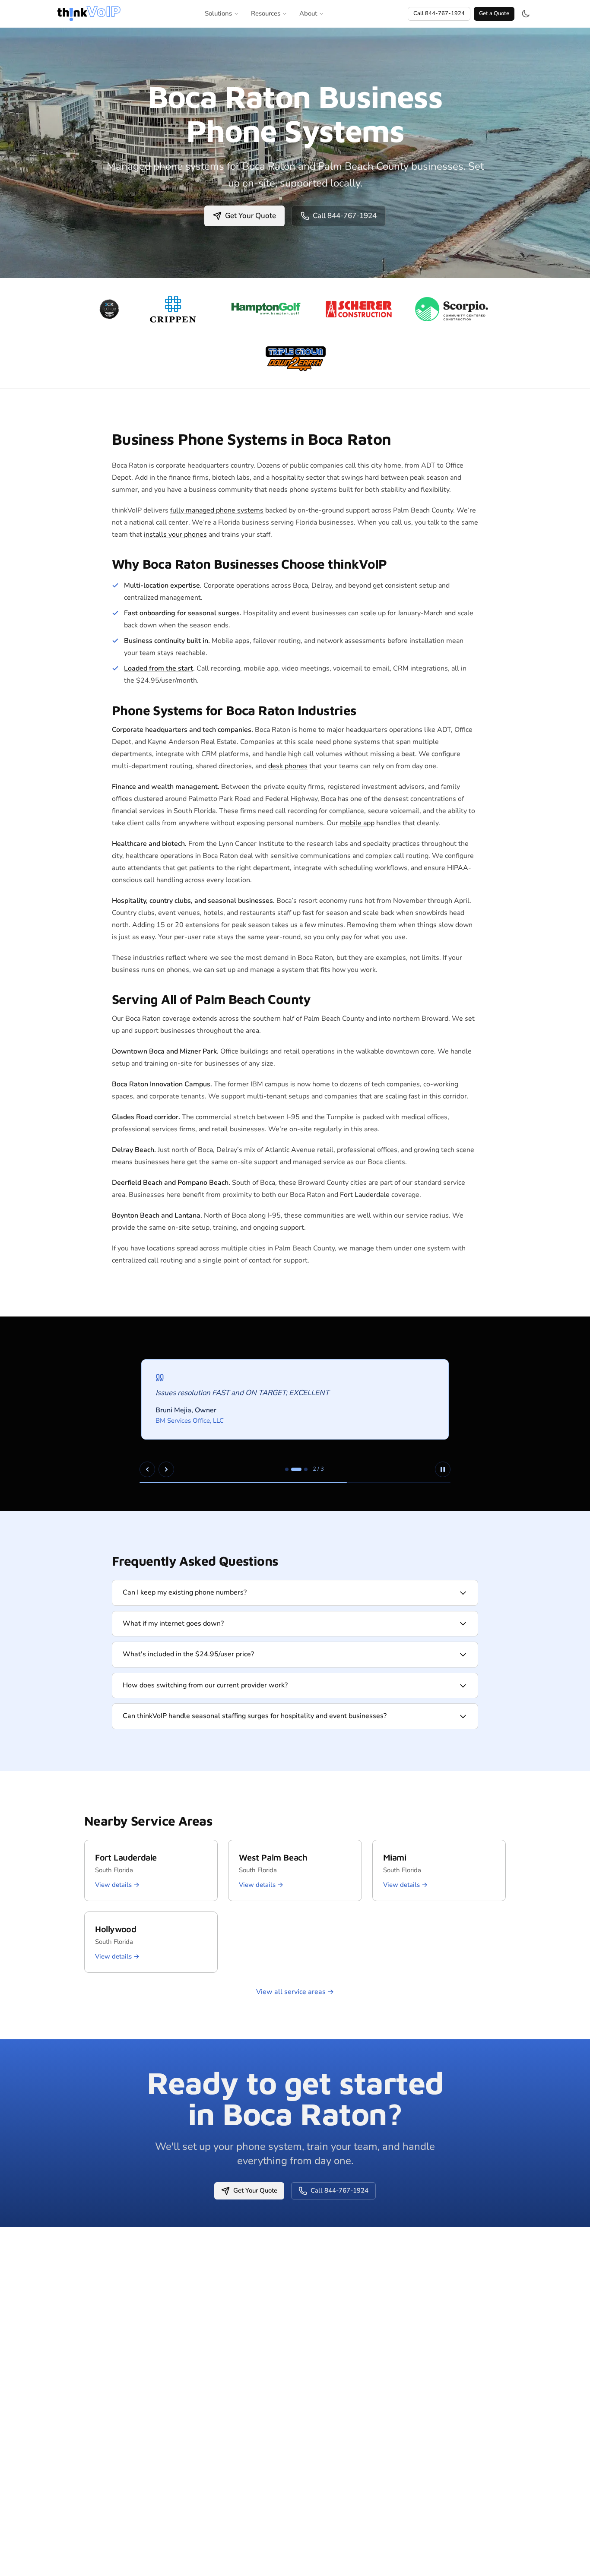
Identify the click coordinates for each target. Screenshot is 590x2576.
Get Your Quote (251, 216)
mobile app (357, 823)
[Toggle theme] (526, 14)
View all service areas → (295, 1992)
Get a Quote (494, 13)
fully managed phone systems (217, 510)
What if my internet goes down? (173, 1623)
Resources (266, 13)
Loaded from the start (159, 668)
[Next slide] (166, 1469)
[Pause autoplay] (443, 1469)
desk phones (288, 766)
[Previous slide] (147, 1469)
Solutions (218, 13)
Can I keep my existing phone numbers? (185, 1592)
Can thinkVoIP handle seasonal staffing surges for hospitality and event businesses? (255, 1716)
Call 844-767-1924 (439, 13)
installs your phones (175, 535)
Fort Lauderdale (365, 1195)
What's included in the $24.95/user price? (188, 1654)
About (308, 13)
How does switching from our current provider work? (205, 1685)
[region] (295, 1414)
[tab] (287, 1469)
